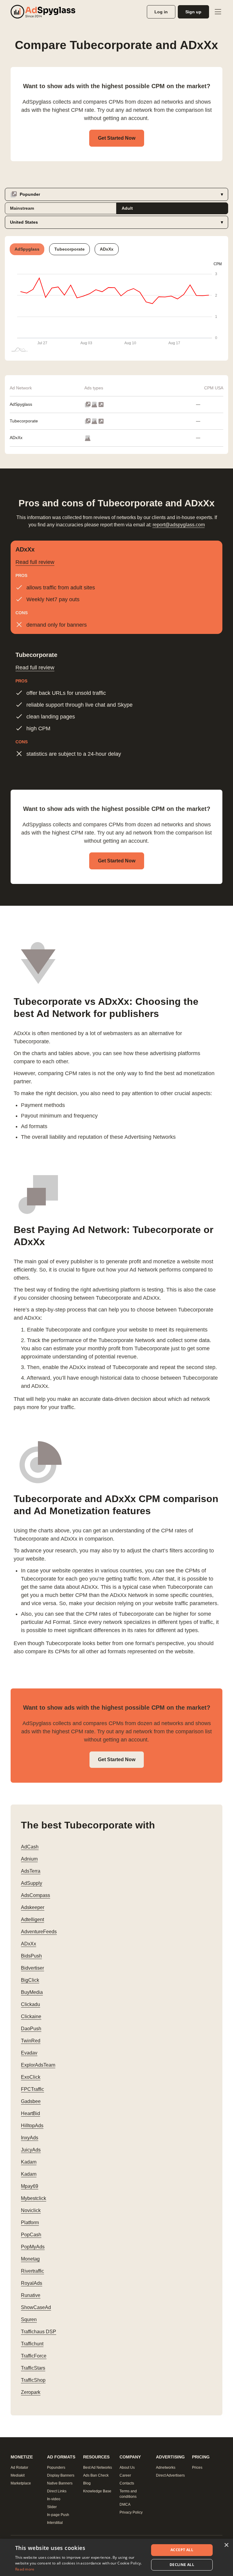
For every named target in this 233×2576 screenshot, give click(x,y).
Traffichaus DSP (39, 2332)
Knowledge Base (97, 2491)
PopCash (31, 2235)
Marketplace (21, 2483)
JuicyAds (31, 2150)
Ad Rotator (19, 2468)
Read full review (35, 562)
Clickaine (31, 2016)
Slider (52, 2507)
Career (125, 2475)
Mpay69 (30, 2186)
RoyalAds (32, 2283)
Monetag (30, 2259)
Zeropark (31, 2392)
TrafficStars (33, 2368)
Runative (31, 2295)
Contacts (127, 2483)
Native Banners (60, 2483)
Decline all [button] (182, 2565)
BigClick (30, 1980)
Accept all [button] (182, 2550)
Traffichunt (32, 2344)
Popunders (56, 2468)
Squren (29, 2319)
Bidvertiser (32, 1968)
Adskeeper (33, 1907)
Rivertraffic (32, 2271)
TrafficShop (33, 2380)
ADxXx (16, 438)
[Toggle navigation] (218, 12)
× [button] (226, 2545)
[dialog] (116, 2557)
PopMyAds (33, 2247)
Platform (30, 2223)
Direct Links (57, 2491)
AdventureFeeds (39, 1932)
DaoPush (31, 2029)
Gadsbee (31, 2101)
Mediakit (18, 2475)
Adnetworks (166, 2468)
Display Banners (61, 2475)
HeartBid (30, 2113)
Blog (87, 2483)
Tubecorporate (24, 421)
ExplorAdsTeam (38, 2065)
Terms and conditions (128, 2494)
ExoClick (31, 2077)
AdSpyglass (21, 404)
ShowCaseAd (36, 2307)
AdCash (30, 1847)
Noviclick (31, 2210)
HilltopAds (32, 2126)
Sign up (193, 12)
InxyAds (30, 2138)
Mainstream (22, 208)
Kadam (29, 2162)
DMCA (125, 2504)
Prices (197, 2468)
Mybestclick (34, 2198)
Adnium (29, 1859)
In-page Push (58, 2515)
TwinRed (31, 2041)
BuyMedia (32, 1992)
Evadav (29, 2053)
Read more (25, 2569)
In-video (54, 2499)
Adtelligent (32, 1920)
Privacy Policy (131, 2512)
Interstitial (55, 2523)
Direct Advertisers (170, 2475)
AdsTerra (31, 1871)
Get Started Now (117, 138)
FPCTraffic (32, 2089)
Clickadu (30, 2004)
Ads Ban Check (96, 2475)
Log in (161, 12)
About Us (127, 2468)
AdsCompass (35, 1895)
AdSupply (32, 1883)
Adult (127, 208)
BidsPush (31, 1956)
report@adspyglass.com (179, 525)
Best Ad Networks (98, 2468)
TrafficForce (34, 2356)
